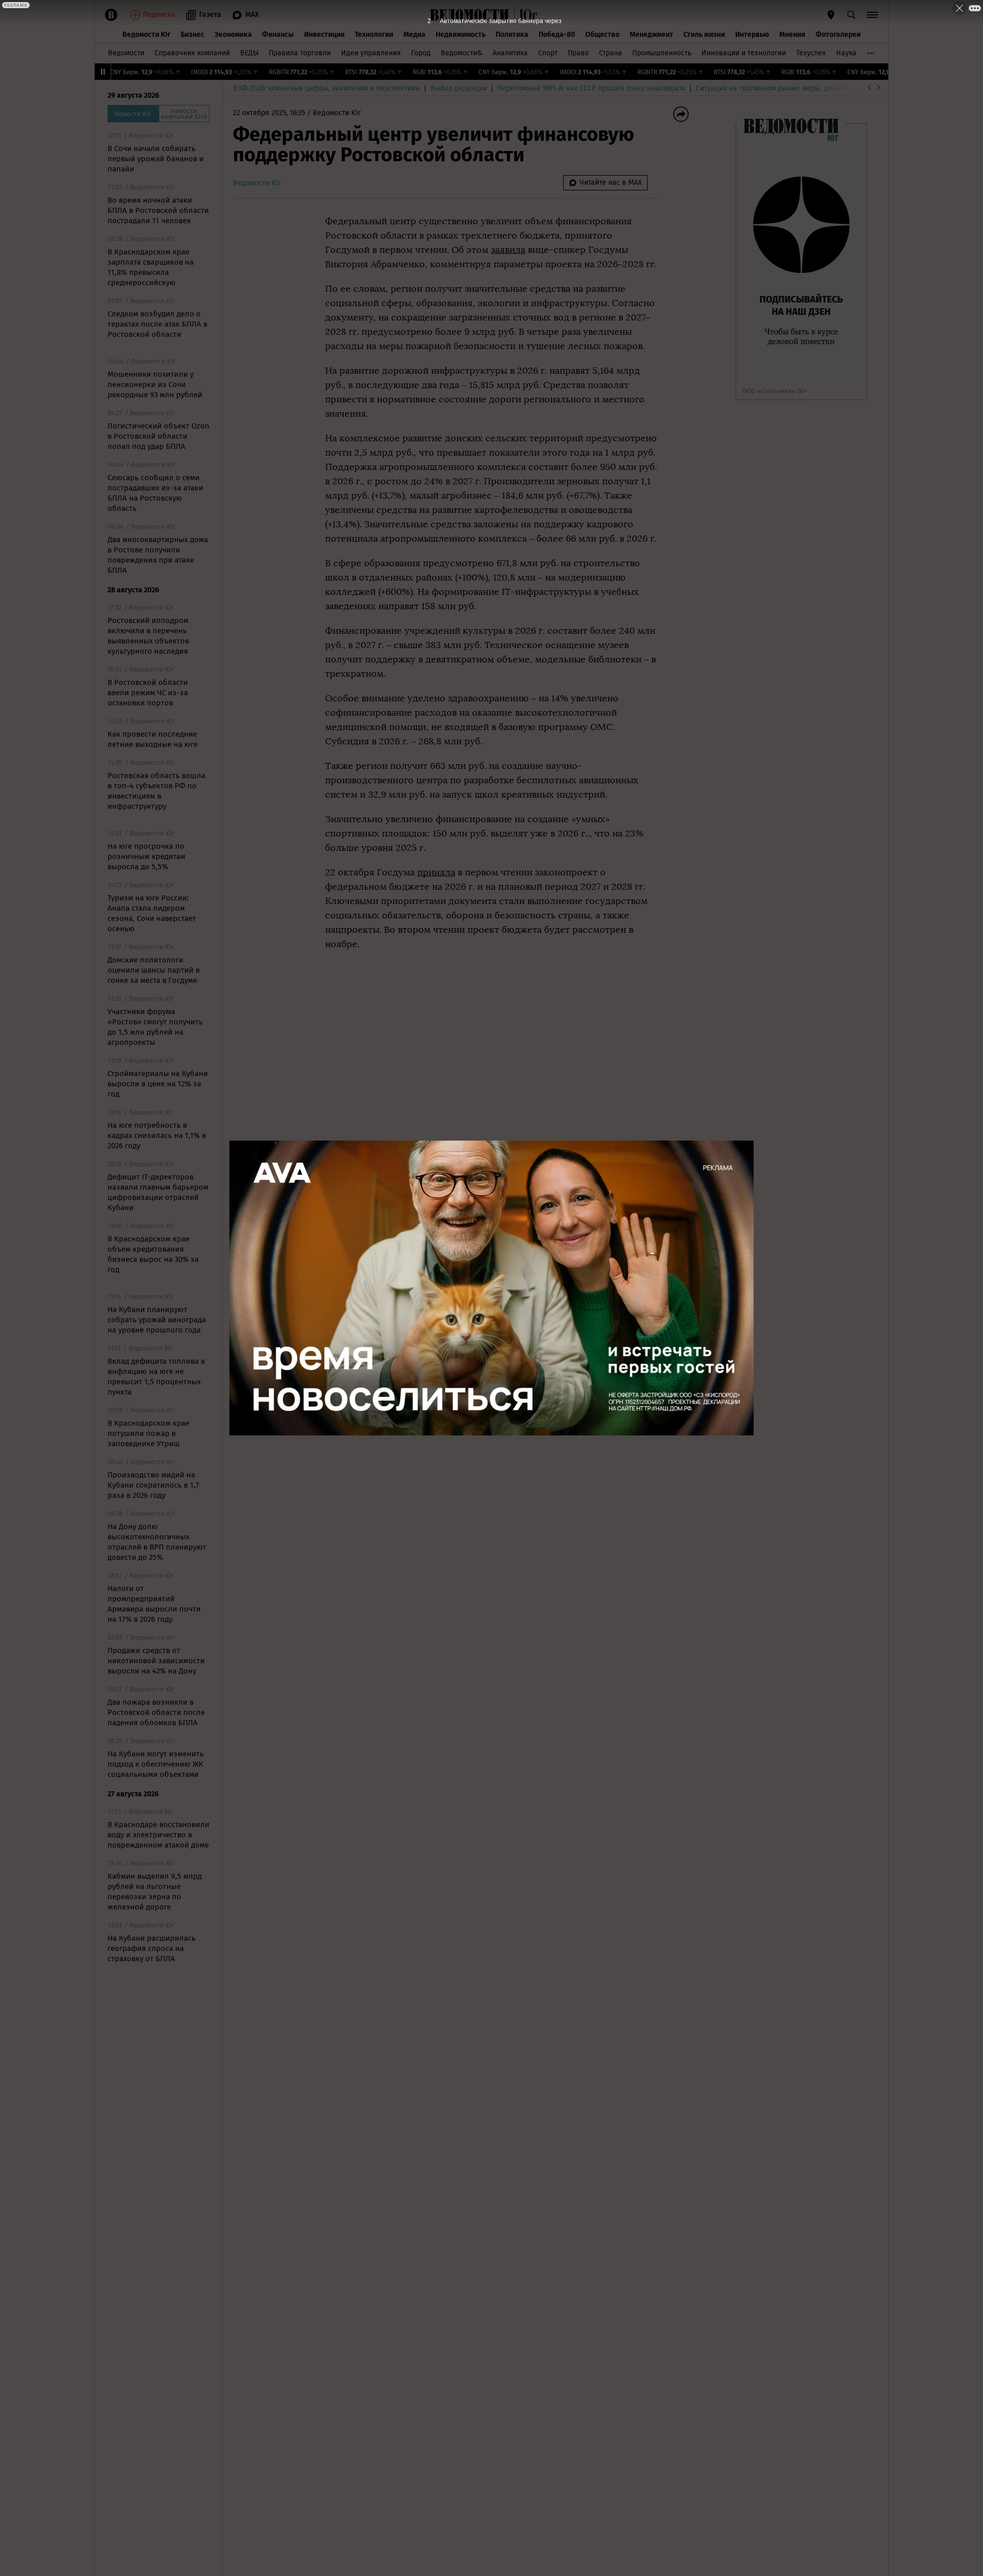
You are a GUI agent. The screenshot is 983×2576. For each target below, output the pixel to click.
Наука (846, 53)
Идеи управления (371, 53)
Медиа (414, 35)
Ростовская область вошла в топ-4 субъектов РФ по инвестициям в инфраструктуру (156, 791)
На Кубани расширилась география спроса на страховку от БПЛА (152, 1948)
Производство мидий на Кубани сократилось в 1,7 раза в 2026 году (153, 1485)
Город (421, 53)
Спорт (548, 53)
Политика (512, 35)
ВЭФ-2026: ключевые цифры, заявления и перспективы (327, 88)
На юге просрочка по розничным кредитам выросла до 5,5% (146, 856)
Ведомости (126, 53)
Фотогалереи (838, 35)
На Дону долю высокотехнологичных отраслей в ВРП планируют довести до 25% (157, 1542)
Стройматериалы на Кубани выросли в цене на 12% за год (158, 1084)
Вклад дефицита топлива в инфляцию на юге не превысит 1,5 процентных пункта (156, 1377)
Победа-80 (557, 35)
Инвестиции (324, 35)
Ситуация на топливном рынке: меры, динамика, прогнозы (794, 88)
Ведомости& (462, 53)
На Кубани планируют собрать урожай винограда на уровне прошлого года (157, 1320)
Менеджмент (651, 35)
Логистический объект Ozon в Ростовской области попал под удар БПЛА (158, 436)
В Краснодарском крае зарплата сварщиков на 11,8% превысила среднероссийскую (151, 267)
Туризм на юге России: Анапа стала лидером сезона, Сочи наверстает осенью (152, 913)
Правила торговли (300, 53)
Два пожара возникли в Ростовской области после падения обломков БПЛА (156, 1712)
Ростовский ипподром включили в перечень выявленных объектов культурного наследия (148, 636)
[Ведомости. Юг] (526, 15)
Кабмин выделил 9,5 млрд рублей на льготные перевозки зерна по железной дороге (155, 1892)
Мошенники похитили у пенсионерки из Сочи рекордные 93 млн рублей (155, 384)
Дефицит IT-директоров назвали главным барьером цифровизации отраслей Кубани (158, 1192)
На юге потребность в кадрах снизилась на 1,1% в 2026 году (157, 1135)
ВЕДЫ (249, 53)
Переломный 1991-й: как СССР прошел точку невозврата (591, 88)
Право (578, 53)
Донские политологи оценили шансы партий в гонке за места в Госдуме (154, 970)
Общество (602, 35)
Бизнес (193, 35)
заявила (508, 250)
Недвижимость (461, 35)
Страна (611, 53)
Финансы (278, 35)
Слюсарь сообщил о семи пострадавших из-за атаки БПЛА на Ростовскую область (155, 493)
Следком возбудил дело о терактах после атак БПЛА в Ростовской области (157, 324)
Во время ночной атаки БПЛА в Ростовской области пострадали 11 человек (158, 210)
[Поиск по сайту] (851, 15)
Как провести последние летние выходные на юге (153, 739)
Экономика (233, 35)
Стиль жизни (704, 35)
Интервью (752, 35)
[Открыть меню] (872, 15)
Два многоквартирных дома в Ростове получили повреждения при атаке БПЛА (158, 555)
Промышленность (662, 53)
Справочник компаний (192, 53)
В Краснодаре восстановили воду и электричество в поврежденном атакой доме (158, 1835)
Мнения (792, 35)
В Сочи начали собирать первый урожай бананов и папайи (156, 159)
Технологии (374, 35)
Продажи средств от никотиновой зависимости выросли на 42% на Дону (156, 1661)
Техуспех (811, 53)
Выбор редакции (459, 88)
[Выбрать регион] (831, 15)
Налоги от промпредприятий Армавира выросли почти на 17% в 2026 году (154, 1604)
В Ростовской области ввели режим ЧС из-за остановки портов (148, 693)
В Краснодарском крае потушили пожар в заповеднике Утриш (148, 1433)
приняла (436, 872)
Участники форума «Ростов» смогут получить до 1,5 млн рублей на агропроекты (155, 1027)
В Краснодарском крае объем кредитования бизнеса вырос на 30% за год (153, 1254)
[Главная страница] (469, 15)
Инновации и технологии (744, 53)
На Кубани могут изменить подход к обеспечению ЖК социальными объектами (156, 1764)
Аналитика (510, 53)
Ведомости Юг (146, 35)
